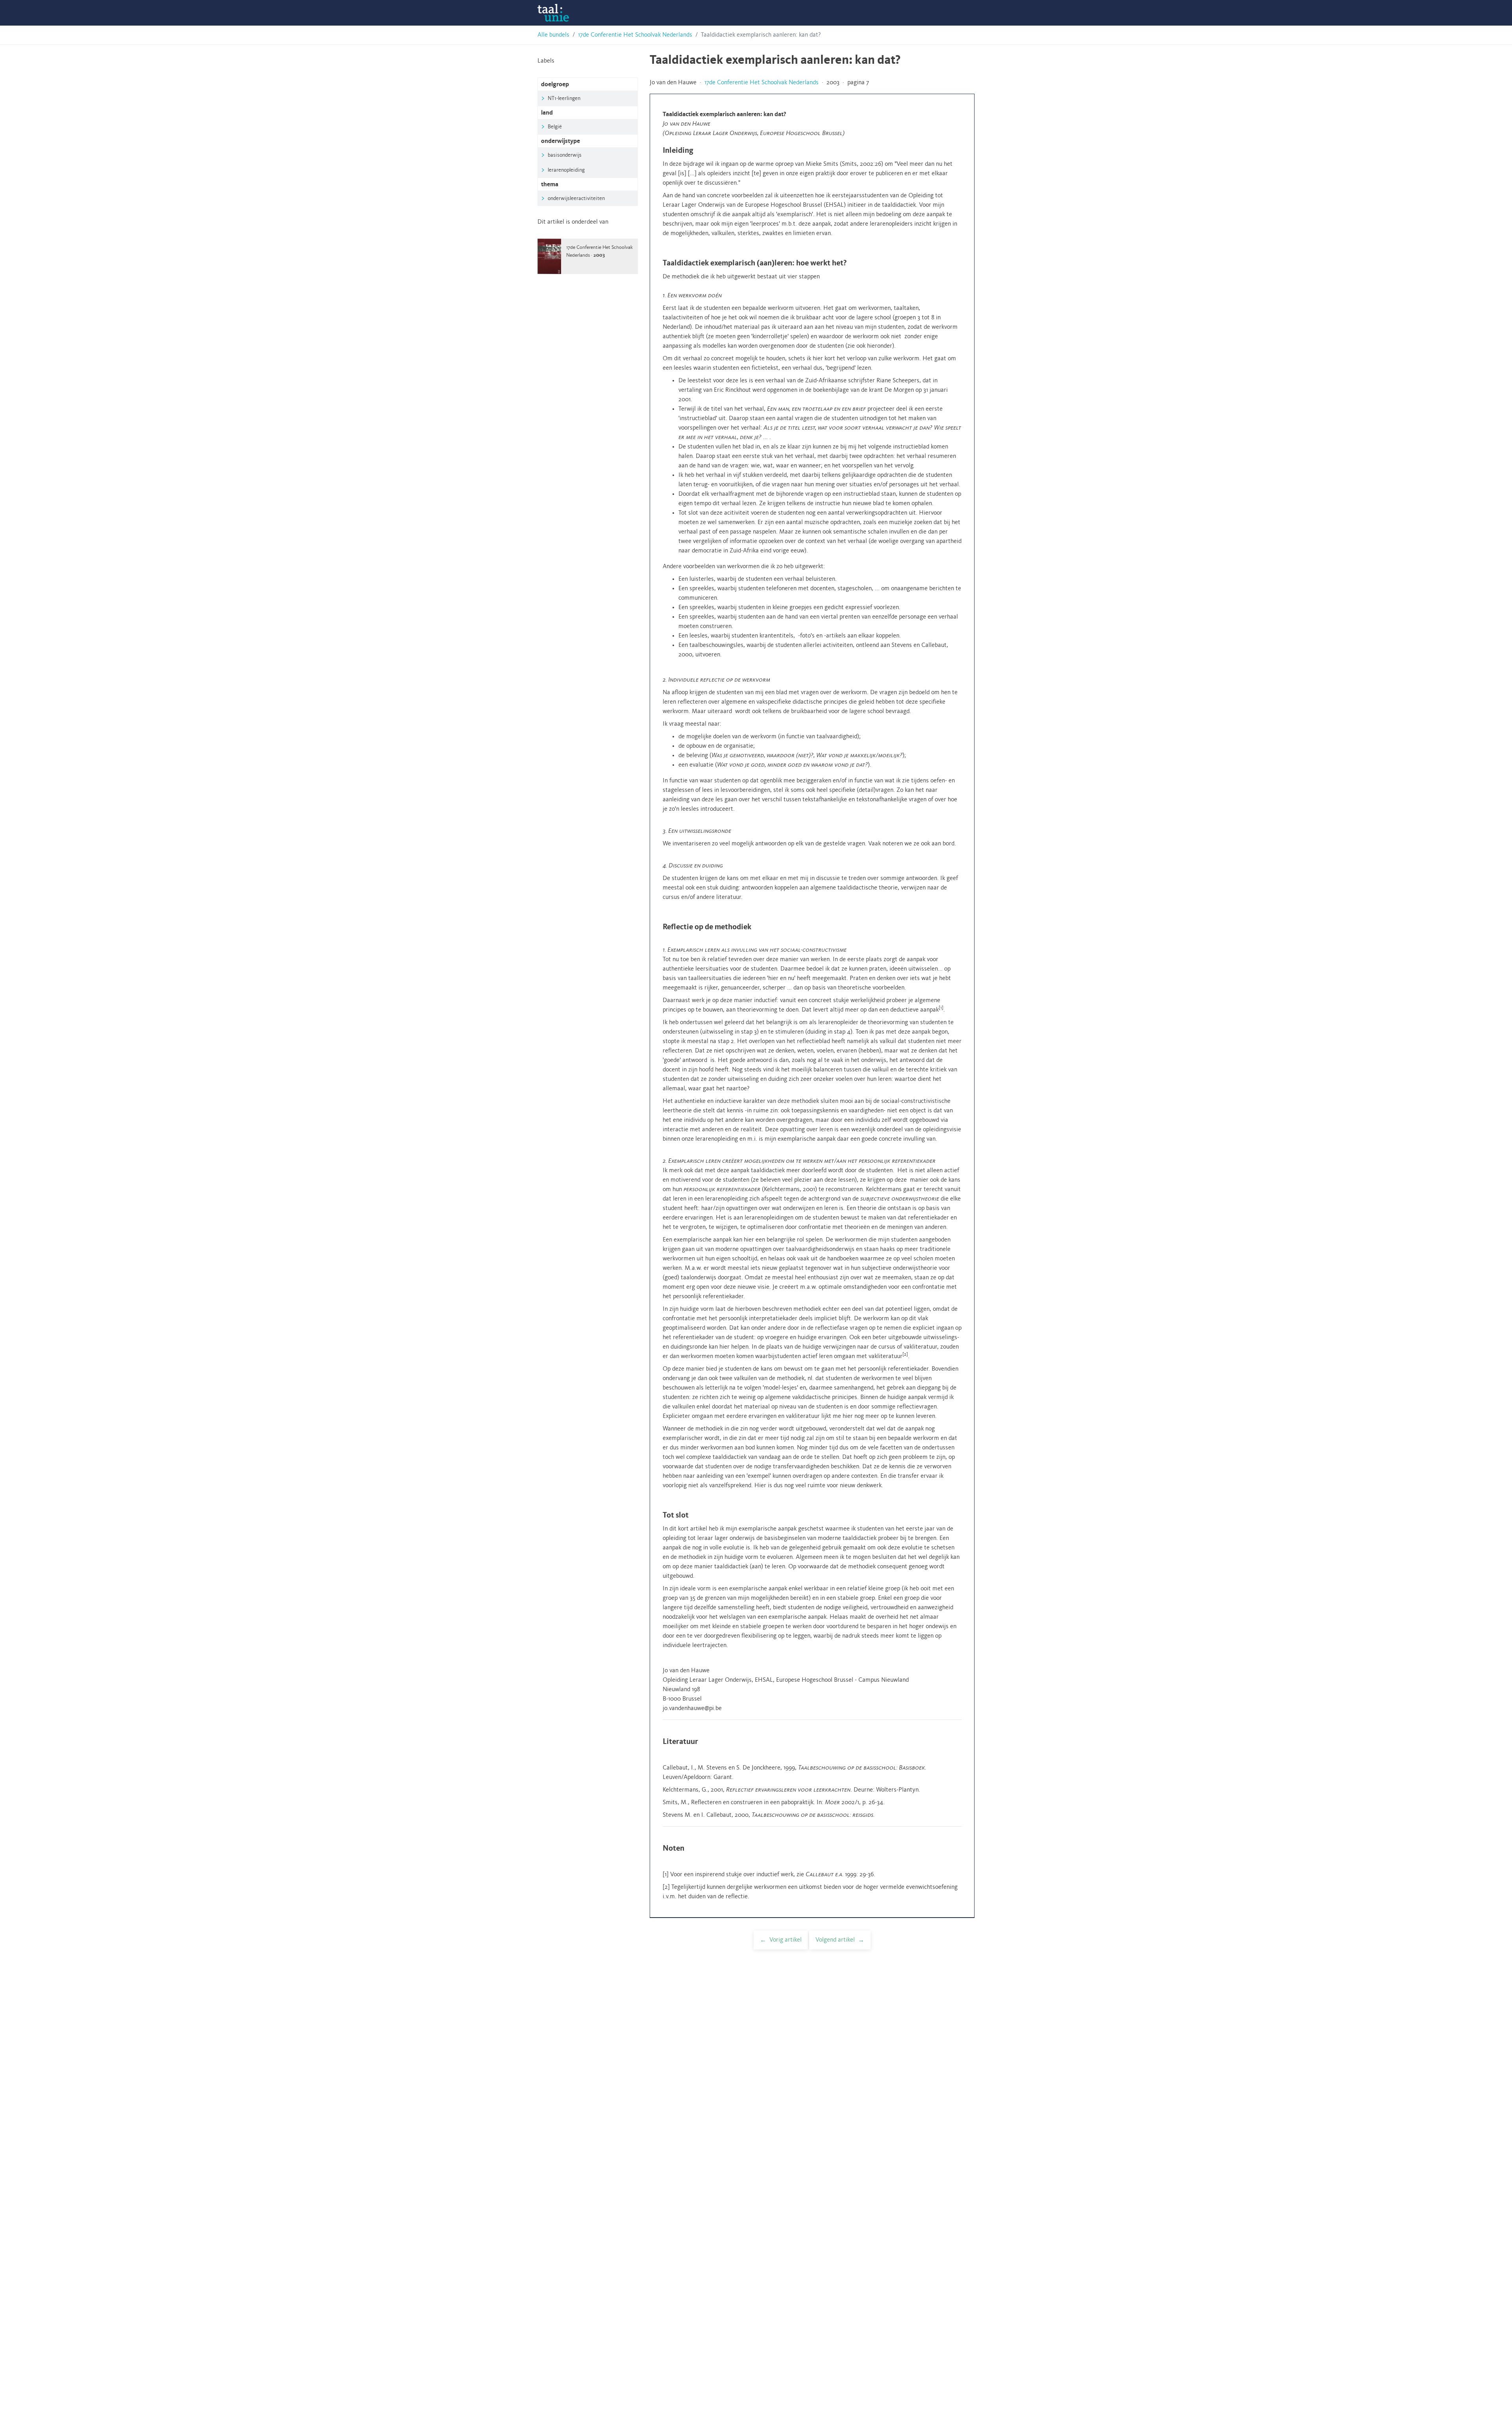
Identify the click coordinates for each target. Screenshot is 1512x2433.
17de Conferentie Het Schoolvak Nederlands (635, 35)
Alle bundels (553, 35)
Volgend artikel (835, 1940)
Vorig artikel (786, 1940)
